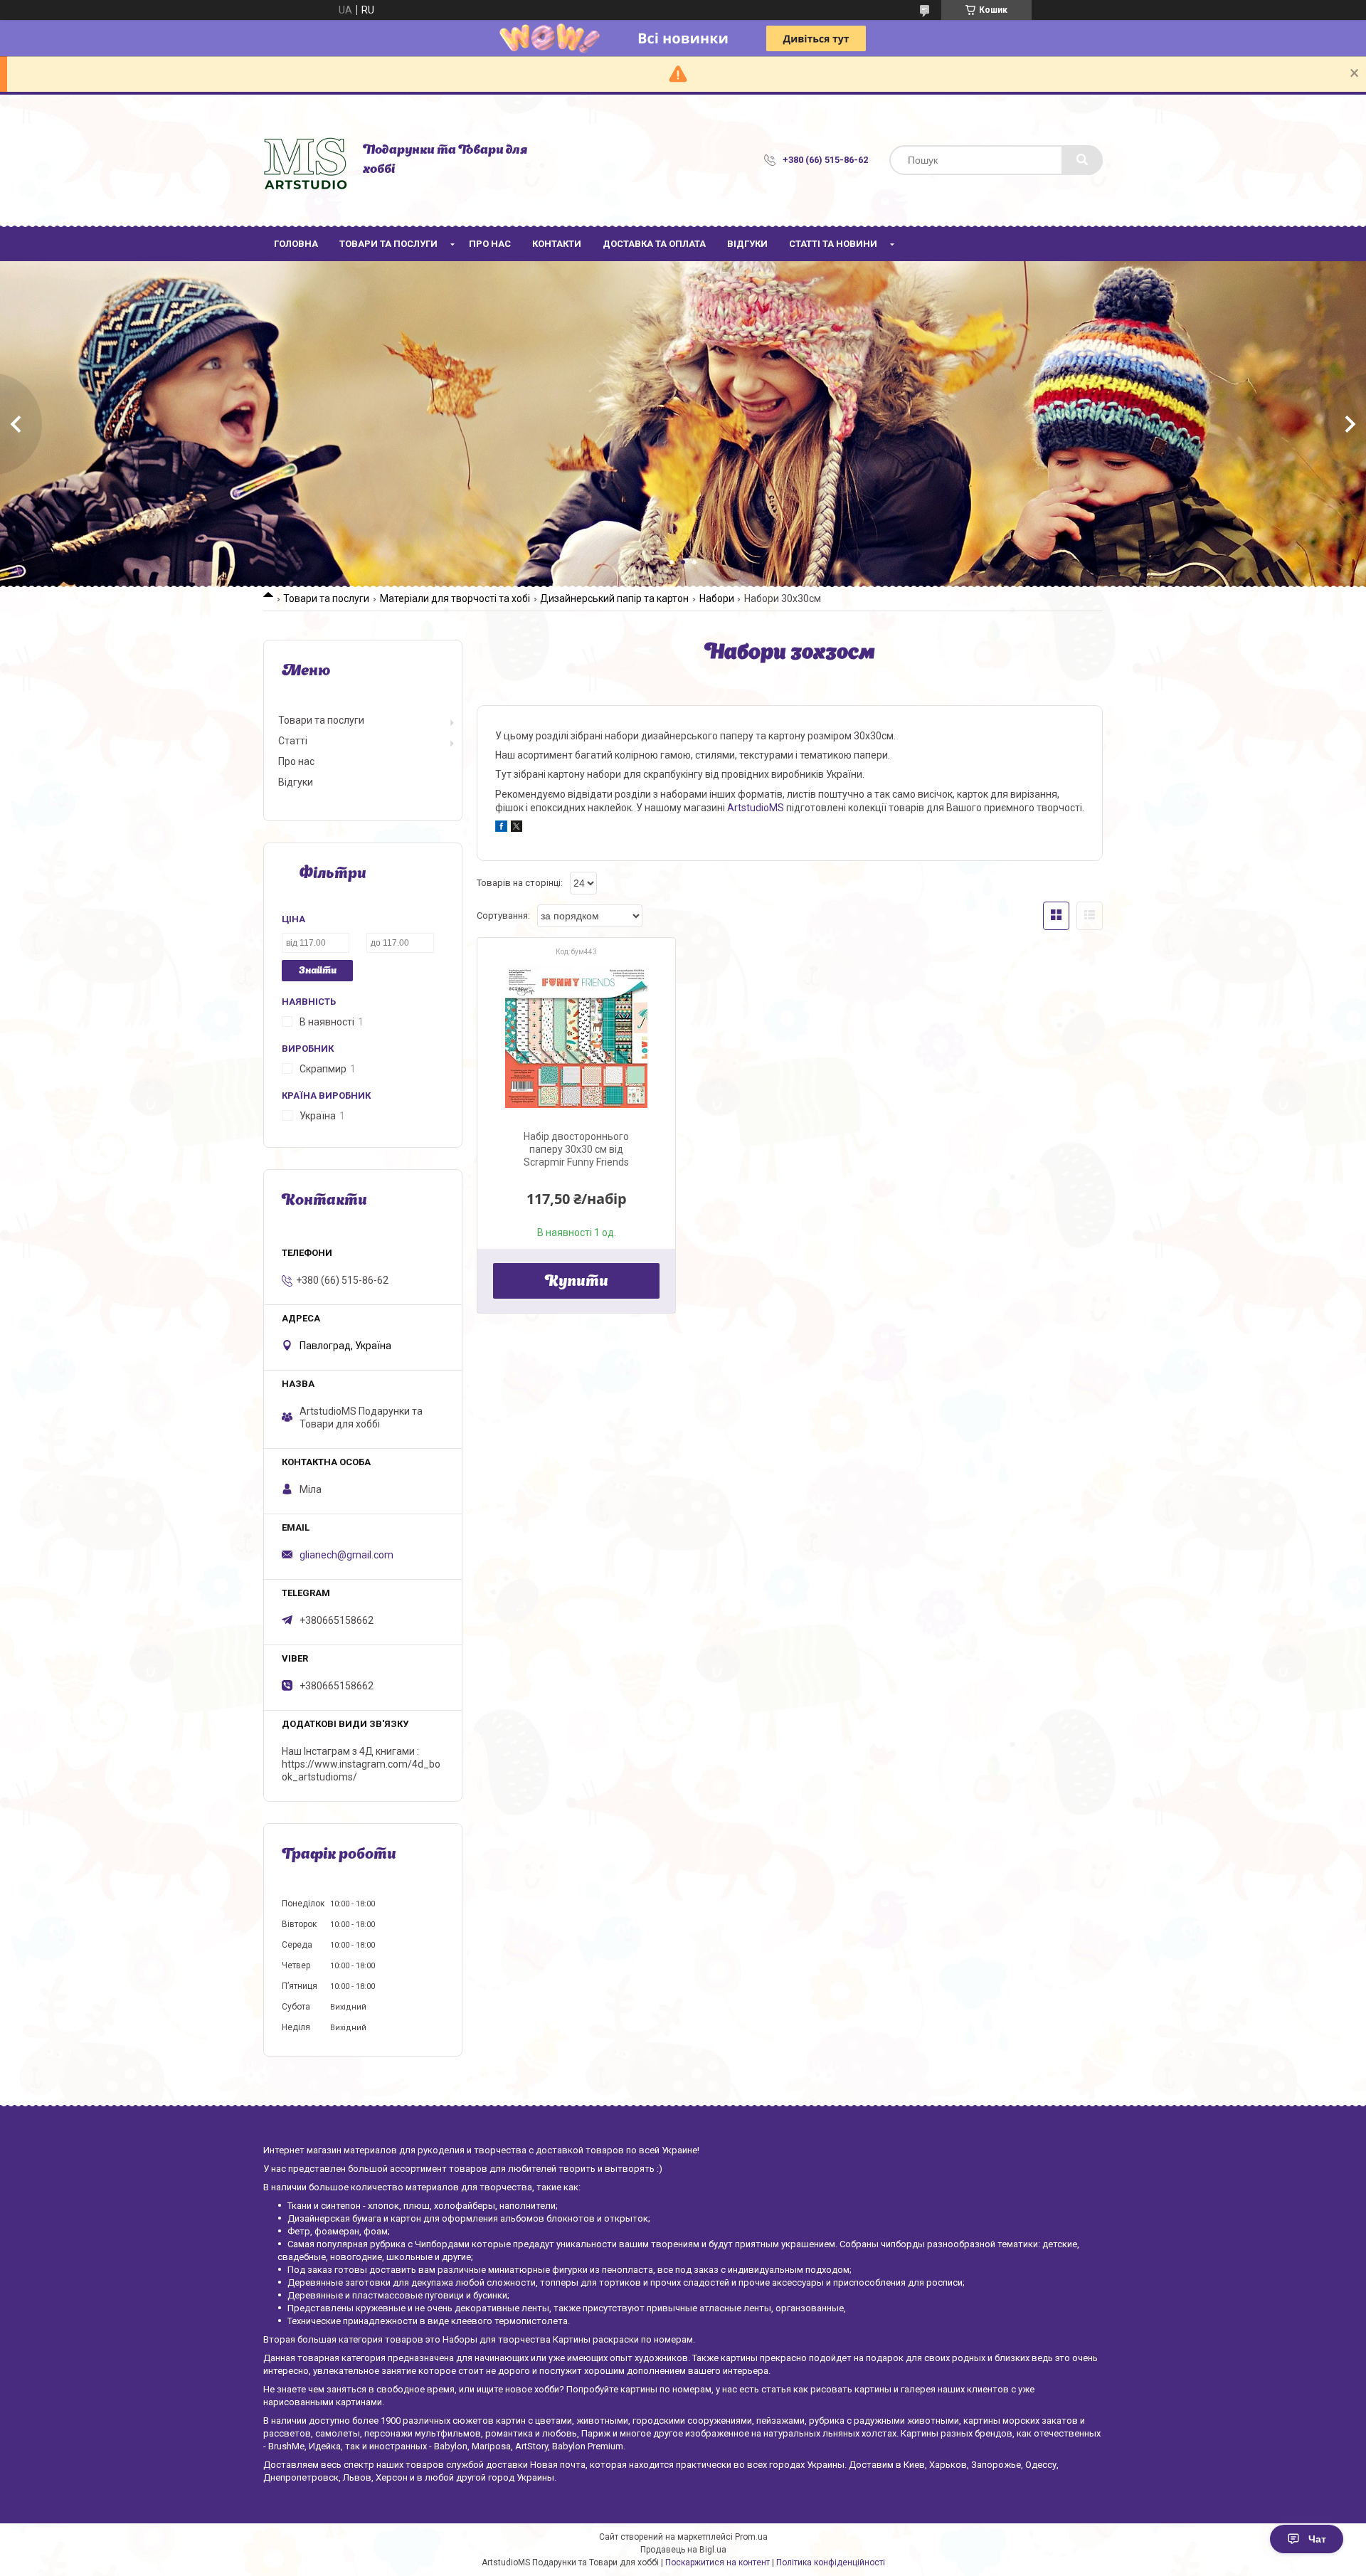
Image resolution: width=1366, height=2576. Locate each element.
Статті (293, 741)
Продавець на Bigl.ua (683, 2550)
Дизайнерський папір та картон (614, 598)
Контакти (557, 244)
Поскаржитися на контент (718, 2562)
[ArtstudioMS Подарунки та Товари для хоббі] (306, 160)
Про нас (490, 244)
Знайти (318, 971)
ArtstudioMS (756, 808)
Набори (717, 598)
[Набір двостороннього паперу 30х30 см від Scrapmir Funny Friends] (576, 1037)
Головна (296, 244)
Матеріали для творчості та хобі (455, 598)
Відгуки (747, 244)
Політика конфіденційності (831, 2562)
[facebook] (501, 828)
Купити (577, 1282)
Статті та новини (833, 244)
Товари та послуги (388, 244)
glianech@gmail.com (346, 1555)
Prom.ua (751, 2537)
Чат (1317, 2539)
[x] (517, 828)
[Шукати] (1082, 160)
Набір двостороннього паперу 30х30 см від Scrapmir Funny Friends (576, 1149)
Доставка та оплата (654, 244)
